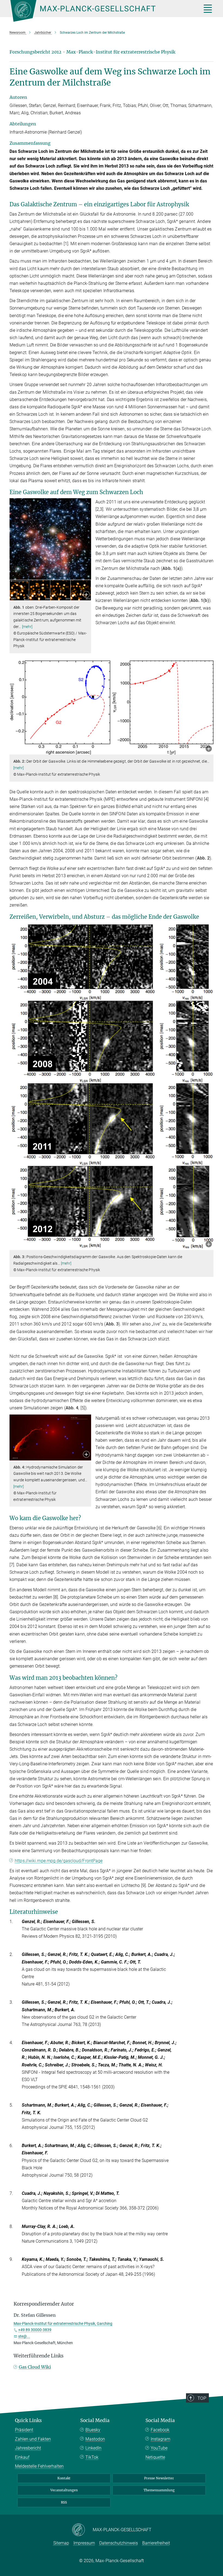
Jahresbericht (28, 2448)
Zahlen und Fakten (33, 2439)
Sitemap (61, 2543)
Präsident (24, 2430)
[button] (86, 595)
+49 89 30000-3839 (35, 2330)
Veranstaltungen (64, 2490)
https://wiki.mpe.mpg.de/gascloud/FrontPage (59, 1861)
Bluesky (93, 2430)
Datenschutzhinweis (119, 2543)
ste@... (24, 2336)
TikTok (92, 2457)
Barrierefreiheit (156, 2543)
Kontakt (64, 2478)
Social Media (95, 2420)
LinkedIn (93, 2448)
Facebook (160, 2430)
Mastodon (95, 2439)
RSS (64, 2502)
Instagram (160, 2439)
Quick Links (28, 2420)
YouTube (159, 2448)
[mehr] (27, 627)
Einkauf (22, 2457)
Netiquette (155, 2457)
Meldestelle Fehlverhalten (39, 2466)
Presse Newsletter (159, 2478)
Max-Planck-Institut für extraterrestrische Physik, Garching (63, 2324)
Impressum (84, 2543)
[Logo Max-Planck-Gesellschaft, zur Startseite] (99, 11)
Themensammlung (159, 2490)
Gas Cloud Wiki (35, 2367)
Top (202, 2398)
